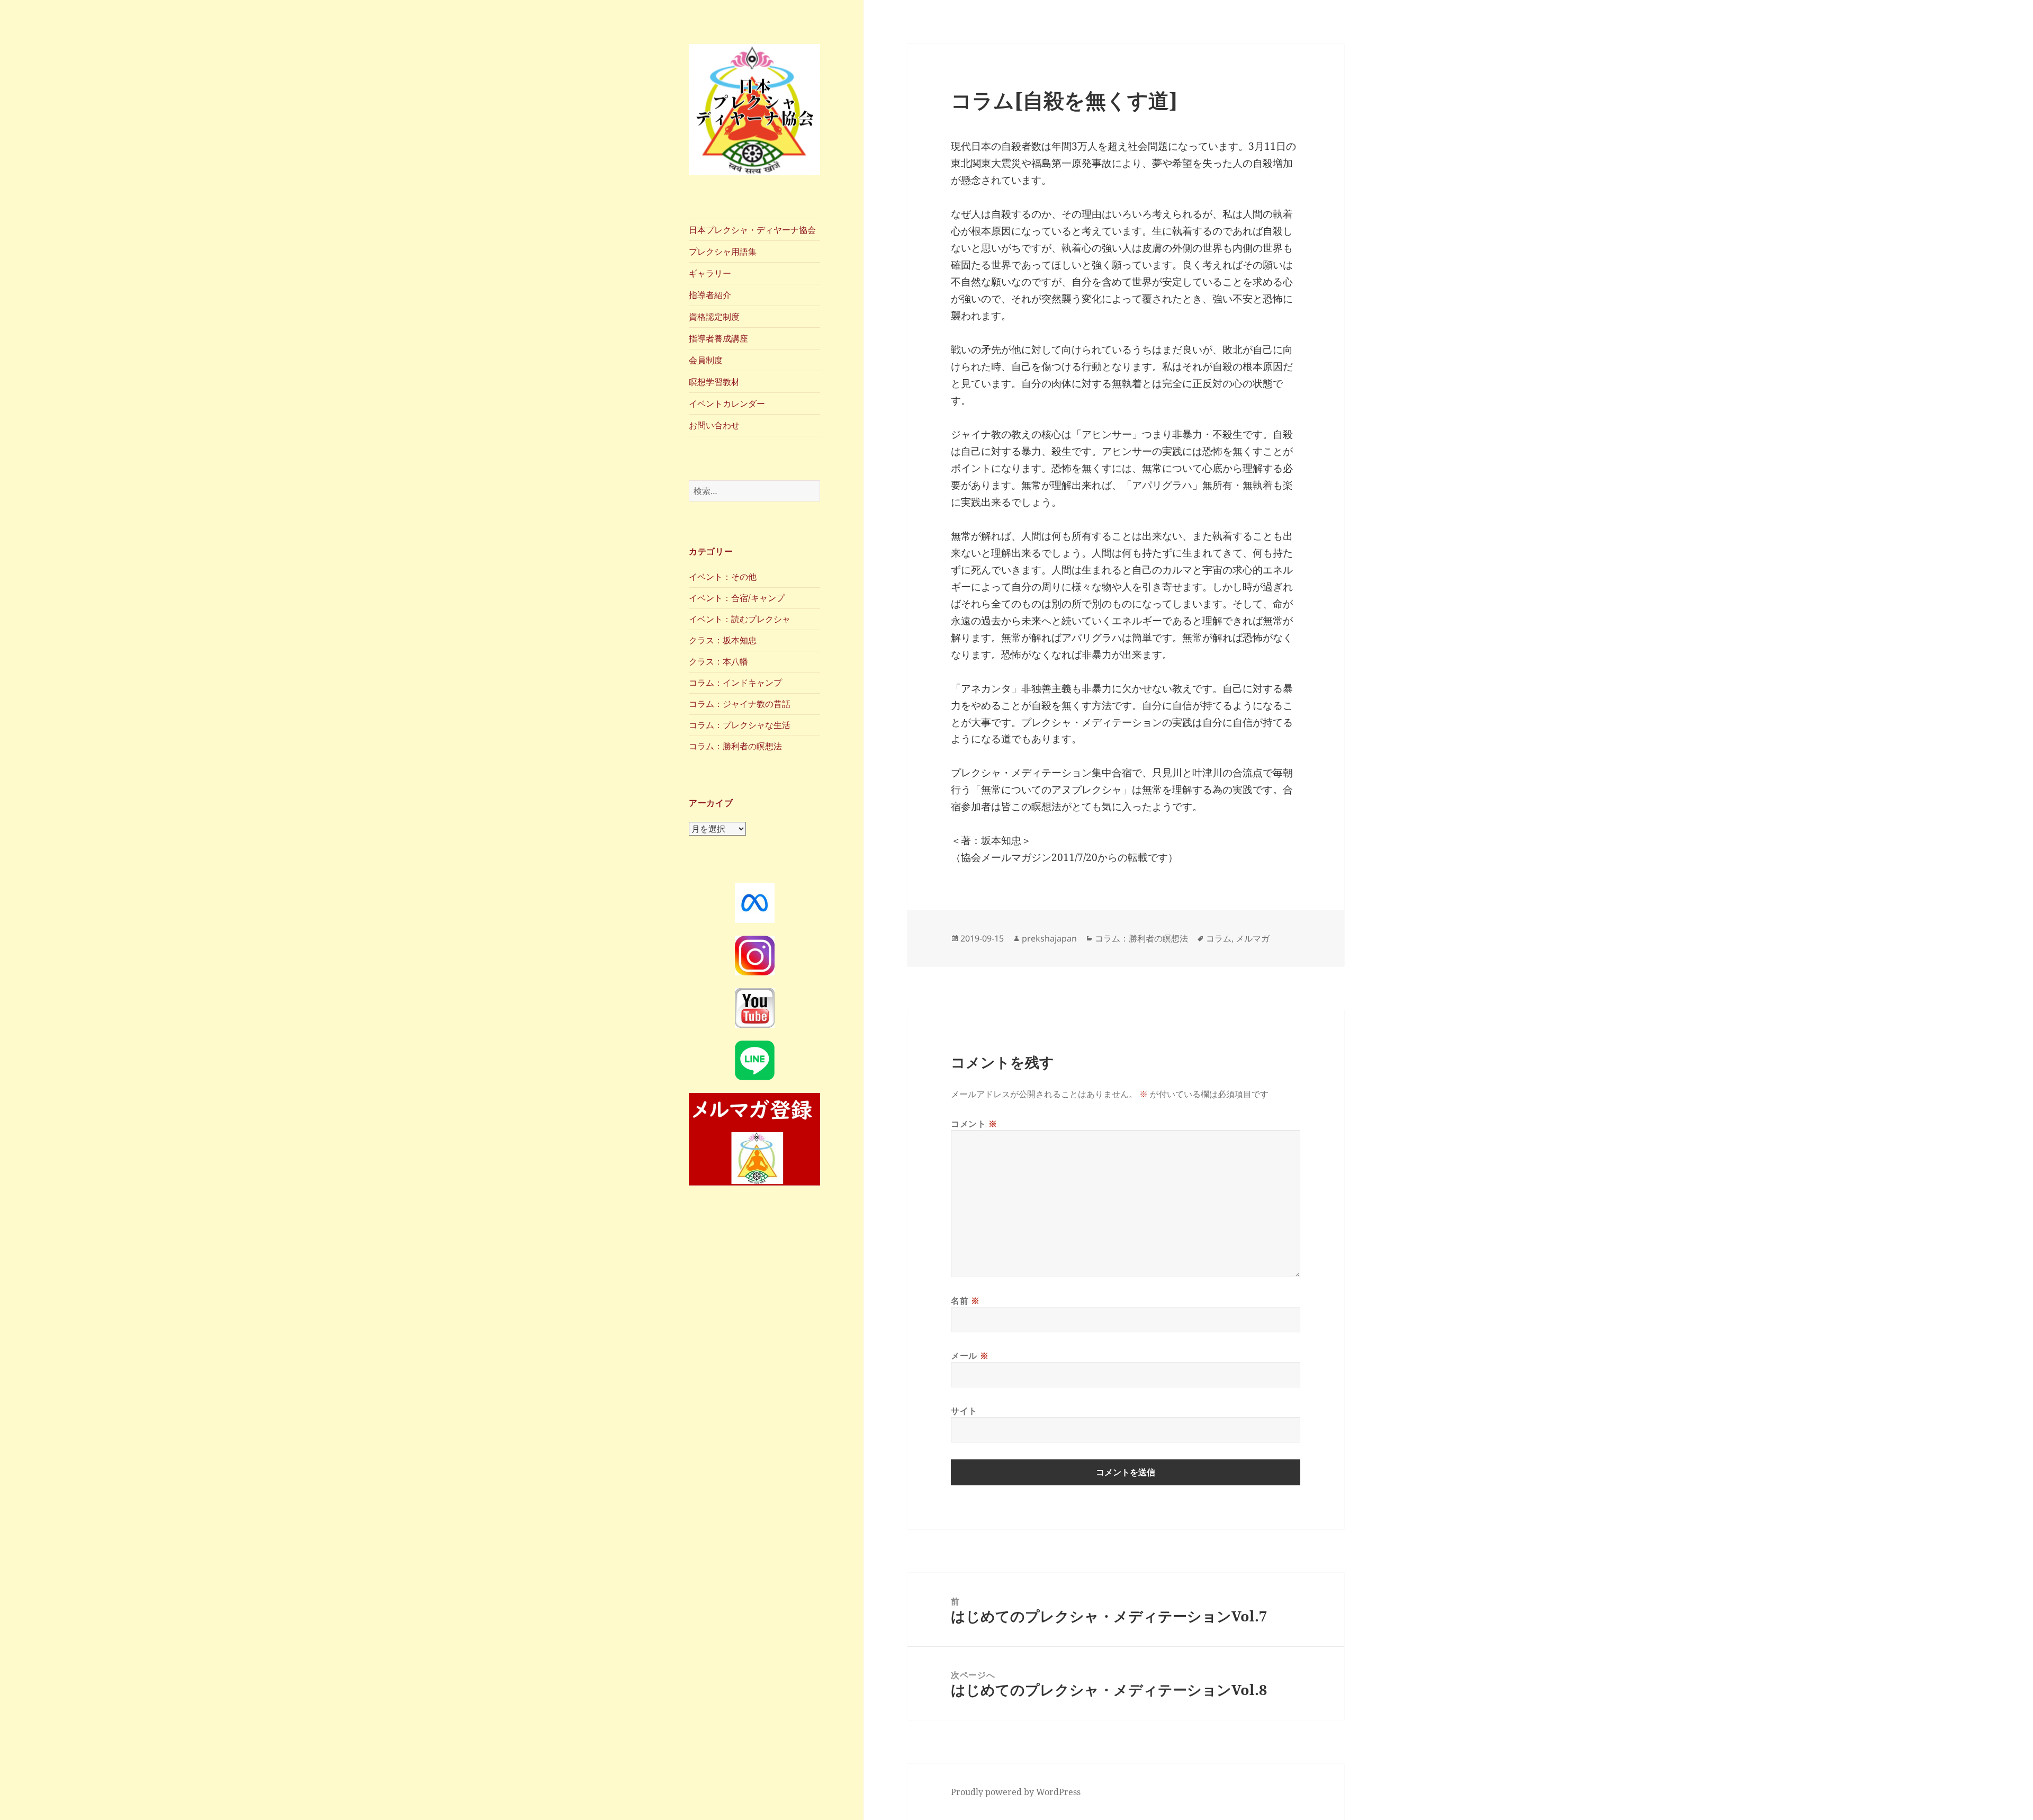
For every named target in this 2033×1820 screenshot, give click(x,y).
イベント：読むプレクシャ (740, 619)
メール (970, 1356)
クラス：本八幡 (718, 661)
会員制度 (706, 360)
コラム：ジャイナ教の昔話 (740, 704)
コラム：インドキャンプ (735, 683)
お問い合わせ (714, 425)
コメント (974, 1124)
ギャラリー (710, 273)
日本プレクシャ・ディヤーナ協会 (752, 230)
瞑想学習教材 (714, 382)
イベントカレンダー (727, 404)
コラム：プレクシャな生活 (740, 725)
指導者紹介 (710, 295)
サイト (964, 1411)
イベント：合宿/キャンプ (737, 598)
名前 (965, 1301)
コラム (1219, 938)
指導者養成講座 (718, 338)
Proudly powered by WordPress (1016, 1792)
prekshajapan (1049, 938)
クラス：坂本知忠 (723, 640)
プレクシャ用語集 (723, 252)
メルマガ (1253, 938)
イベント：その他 (723, 577)
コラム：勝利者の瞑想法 (735, 746)
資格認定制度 (714, 317)
